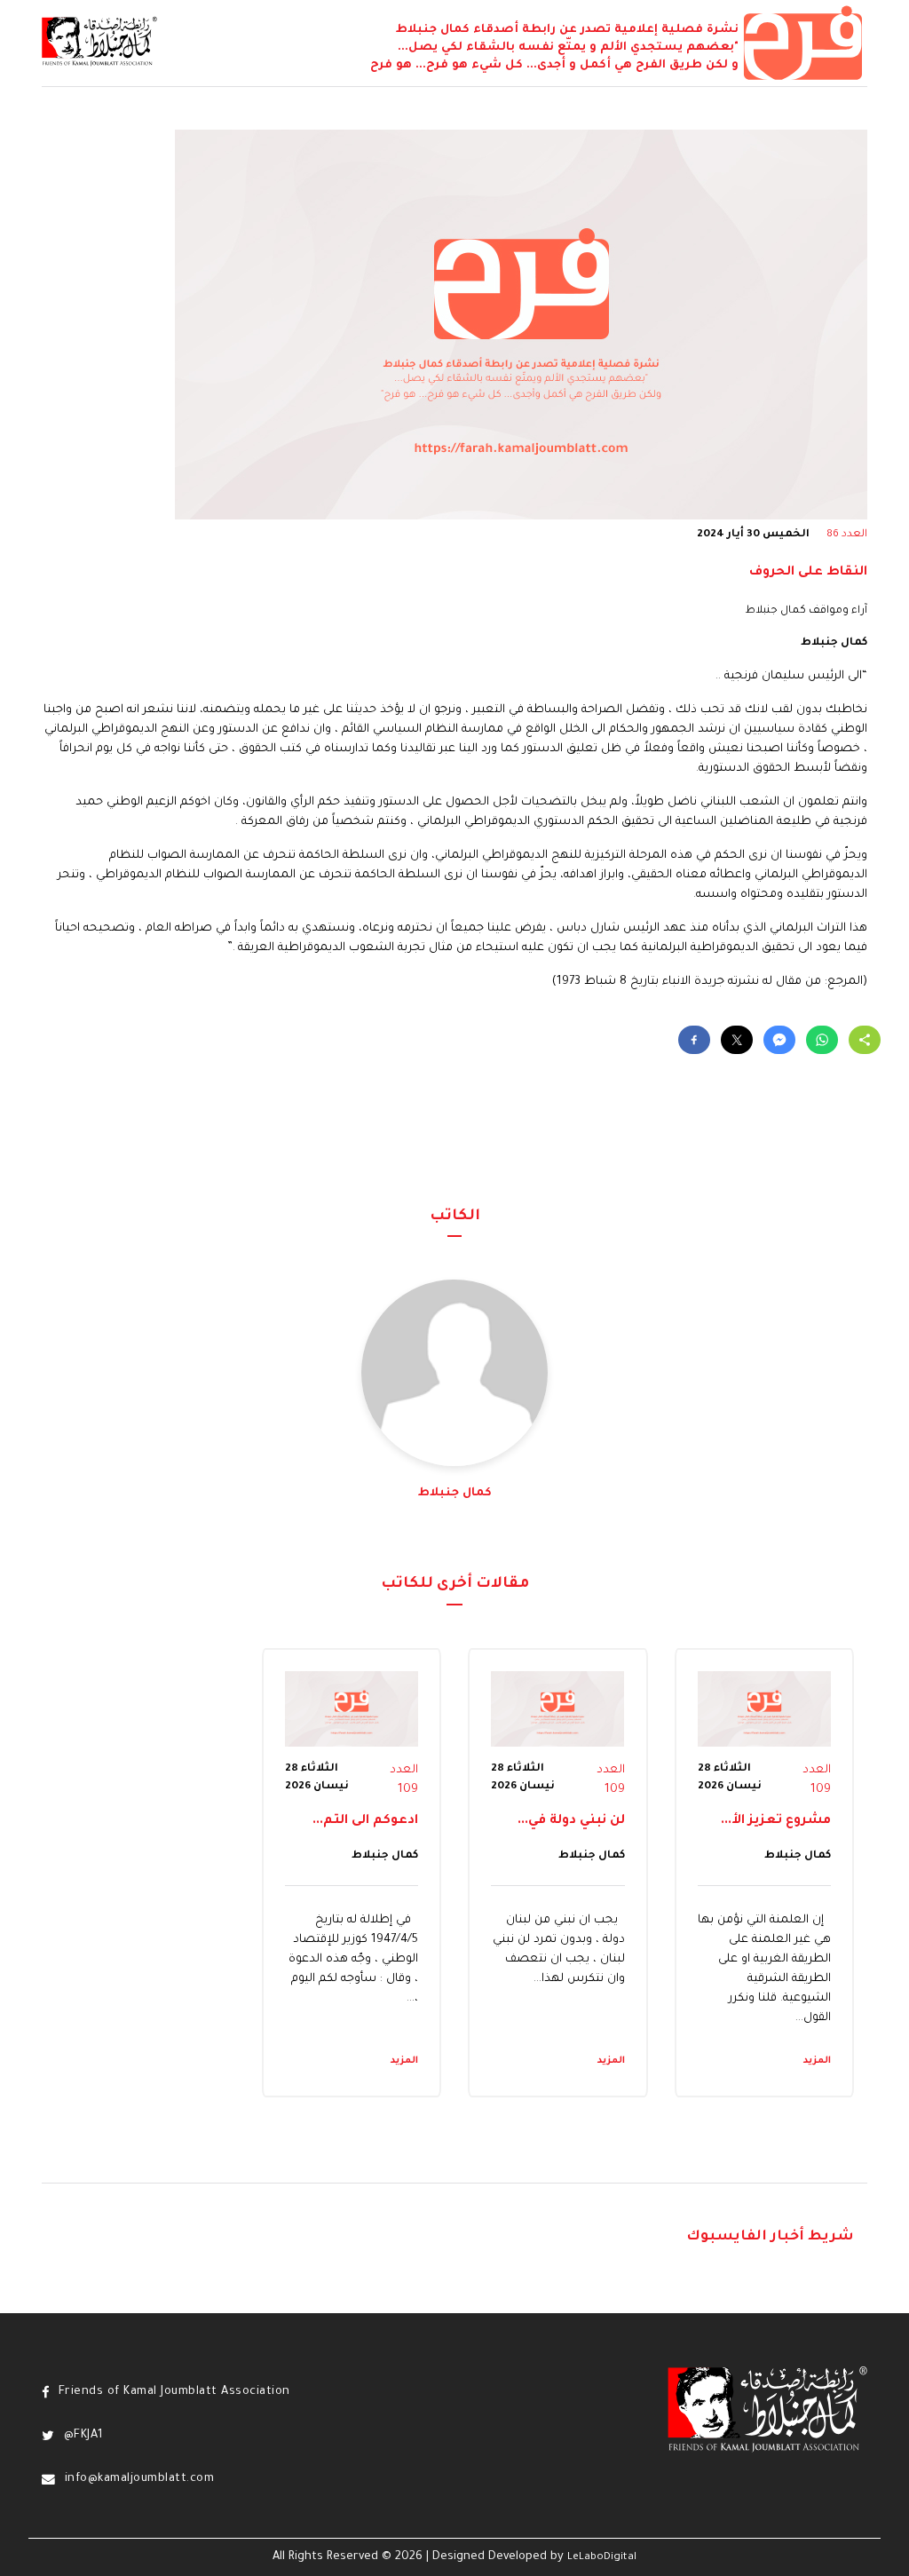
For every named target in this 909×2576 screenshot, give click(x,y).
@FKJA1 (84, 2436)
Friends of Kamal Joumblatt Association (174, 2392)
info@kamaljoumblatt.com (139, 2479)
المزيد (817, 2061)
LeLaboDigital (602, 2557)
